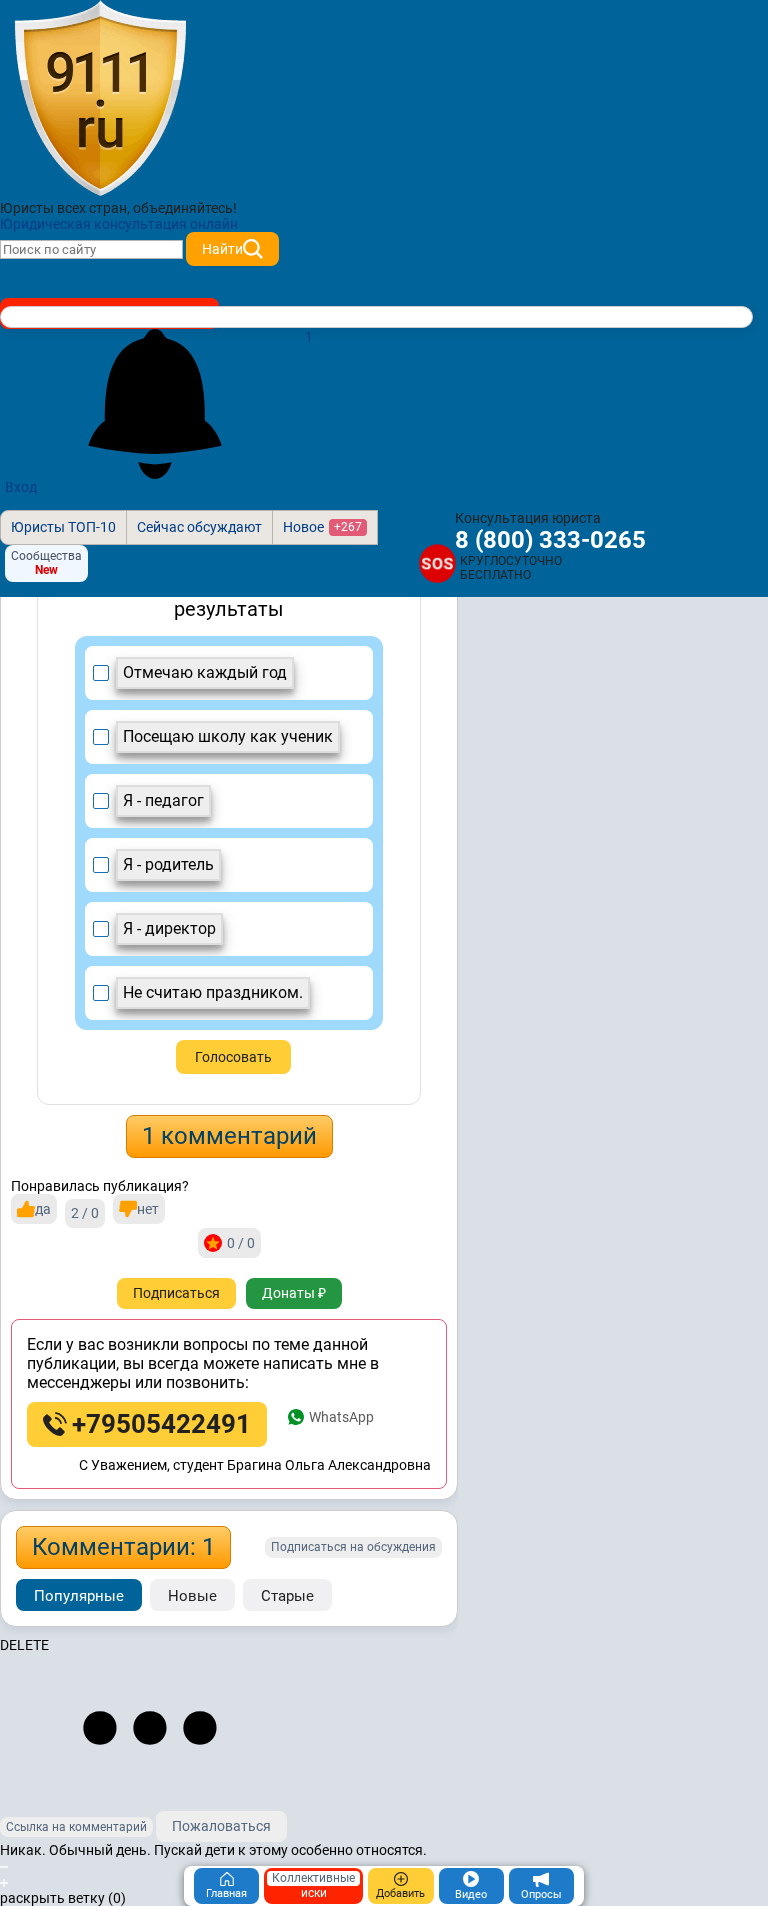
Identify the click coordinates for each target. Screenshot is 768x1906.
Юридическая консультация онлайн (119, 224)
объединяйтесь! (185, 208)
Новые (192, 1596)
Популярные (79, 1596)
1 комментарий (229, 1136)
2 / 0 (85, 1213)
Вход (21, 487)
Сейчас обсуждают (199, 527)
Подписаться (176, 1293)
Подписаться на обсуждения (353, 1547)
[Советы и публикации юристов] (100, 99)
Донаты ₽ (294, 1293)
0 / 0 (241, 1243)
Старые (287, 1596)
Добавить (400, 1893)
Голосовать (233, 1057)
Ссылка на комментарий (76, 1827)
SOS (437, 563)
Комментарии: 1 (123, 1547)
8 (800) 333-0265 (550, 540)
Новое (322, 527)
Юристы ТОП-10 (63, 527)
